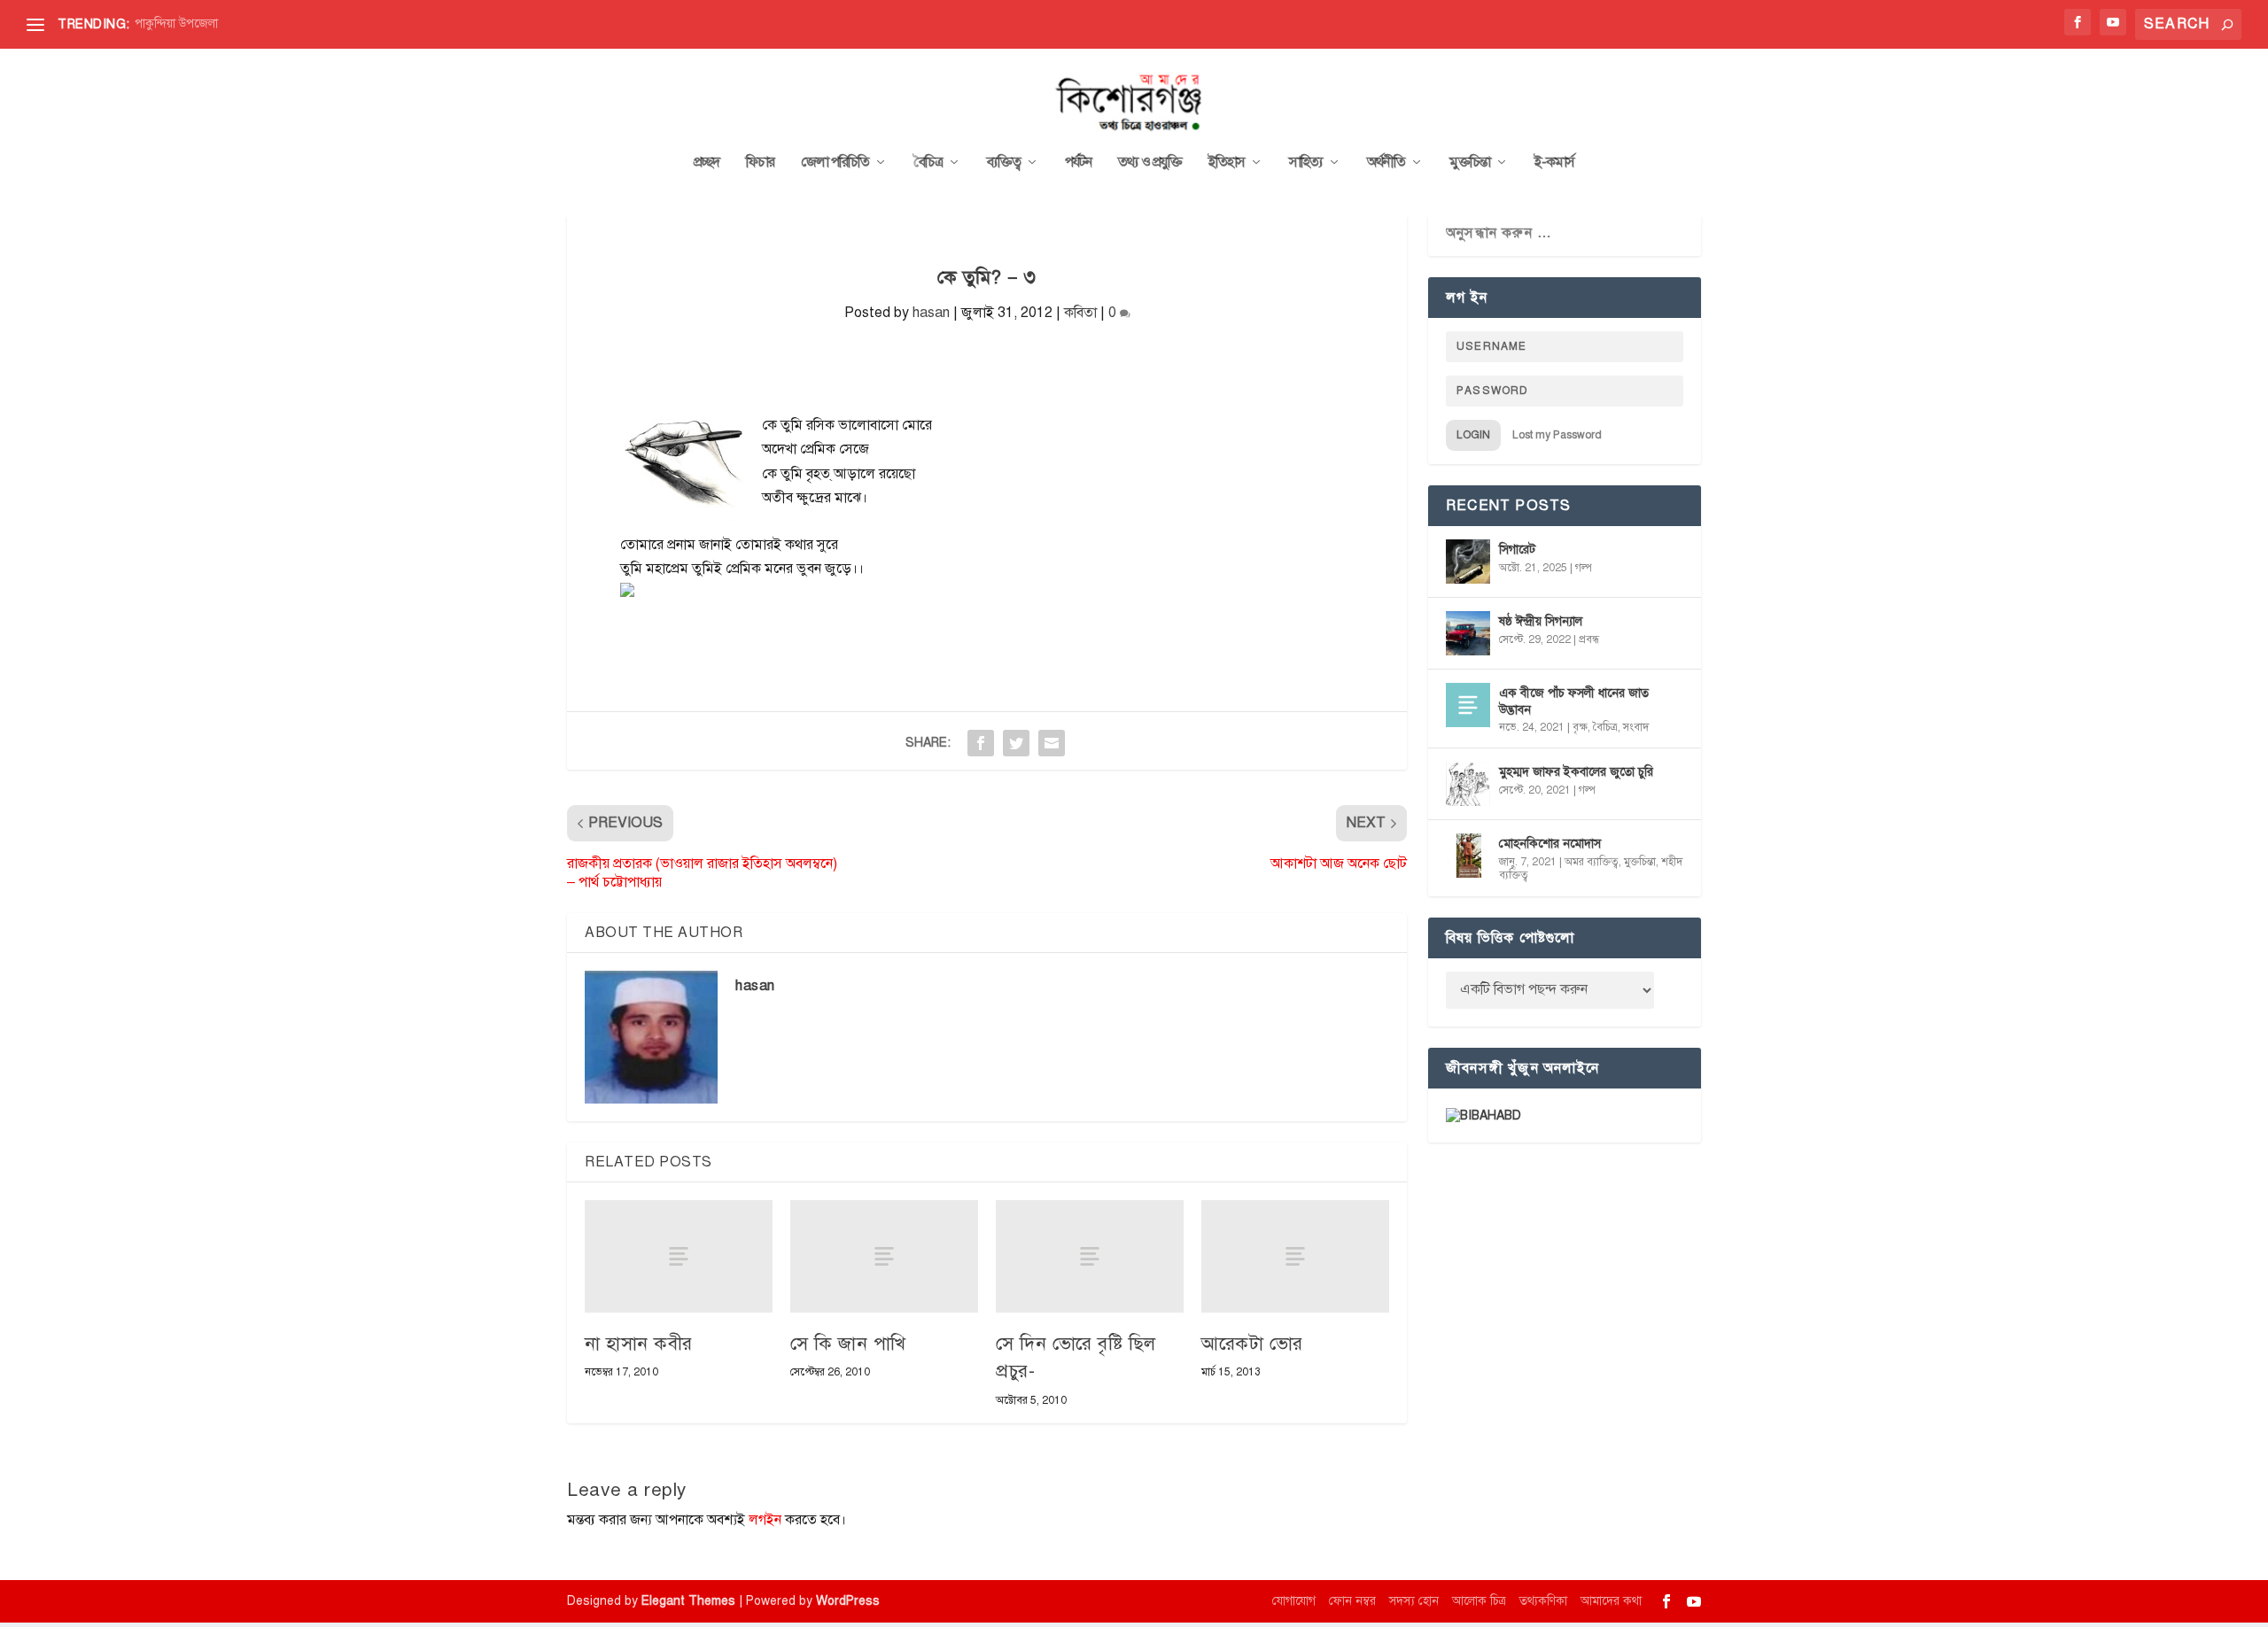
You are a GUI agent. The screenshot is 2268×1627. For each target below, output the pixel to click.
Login (1473, 435)
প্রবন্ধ (1589, 639)
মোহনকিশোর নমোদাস (1550, 844)
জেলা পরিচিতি (835, 163)
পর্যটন (1078, 163)
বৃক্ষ (1580, 727)
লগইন (765, 1520)
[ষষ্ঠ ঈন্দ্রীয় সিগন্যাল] (1468, 633)
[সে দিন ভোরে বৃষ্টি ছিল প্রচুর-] (1090, 1256)
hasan (931, 313)
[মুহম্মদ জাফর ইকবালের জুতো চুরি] (1468, 784)
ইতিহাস (1227, 163)
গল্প (1584, 568)
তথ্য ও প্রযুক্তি (1150, 163)
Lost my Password (1557, 435)
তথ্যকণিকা (1543, 1601)
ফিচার (760, 163)
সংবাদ (1636, 727)
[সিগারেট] (1468, 562)
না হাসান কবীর (639, 1344)
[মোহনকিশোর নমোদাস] (1468, 856)
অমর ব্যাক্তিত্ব (1592, 862)
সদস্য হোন (1414, 1601)
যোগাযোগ (1294, 1601)
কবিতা (1080, 313)
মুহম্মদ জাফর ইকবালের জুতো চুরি (1576, 772)
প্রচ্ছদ (707, 163)
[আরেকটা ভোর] (1295, 1256)
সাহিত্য (1306, 163)
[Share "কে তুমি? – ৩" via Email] (1052, 743)
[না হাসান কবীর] (679, 1256)
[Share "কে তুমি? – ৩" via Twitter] (1016, 743)
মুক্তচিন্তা (1470, 163)
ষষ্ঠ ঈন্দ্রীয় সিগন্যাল (1541, 621)
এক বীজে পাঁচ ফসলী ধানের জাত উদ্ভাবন (1574, 701)
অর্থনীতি (1386, 163)
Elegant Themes (688, 1601)
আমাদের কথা (1611, 1601)
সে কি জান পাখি (848, 1344)
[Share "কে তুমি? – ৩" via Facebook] (981, 743)
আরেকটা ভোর (1252, 1344)
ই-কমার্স (1554, 163)
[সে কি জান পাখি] (884, 1256)
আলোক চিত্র (1479, 1601)
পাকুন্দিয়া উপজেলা (176, 23)
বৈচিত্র (928, 163)
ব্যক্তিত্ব (1004, 163)
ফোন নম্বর (1352, 1601)
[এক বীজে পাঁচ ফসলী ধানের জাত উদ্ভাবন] (1468, 705)
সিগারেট (1517, 550)
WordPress (848, 1601)
